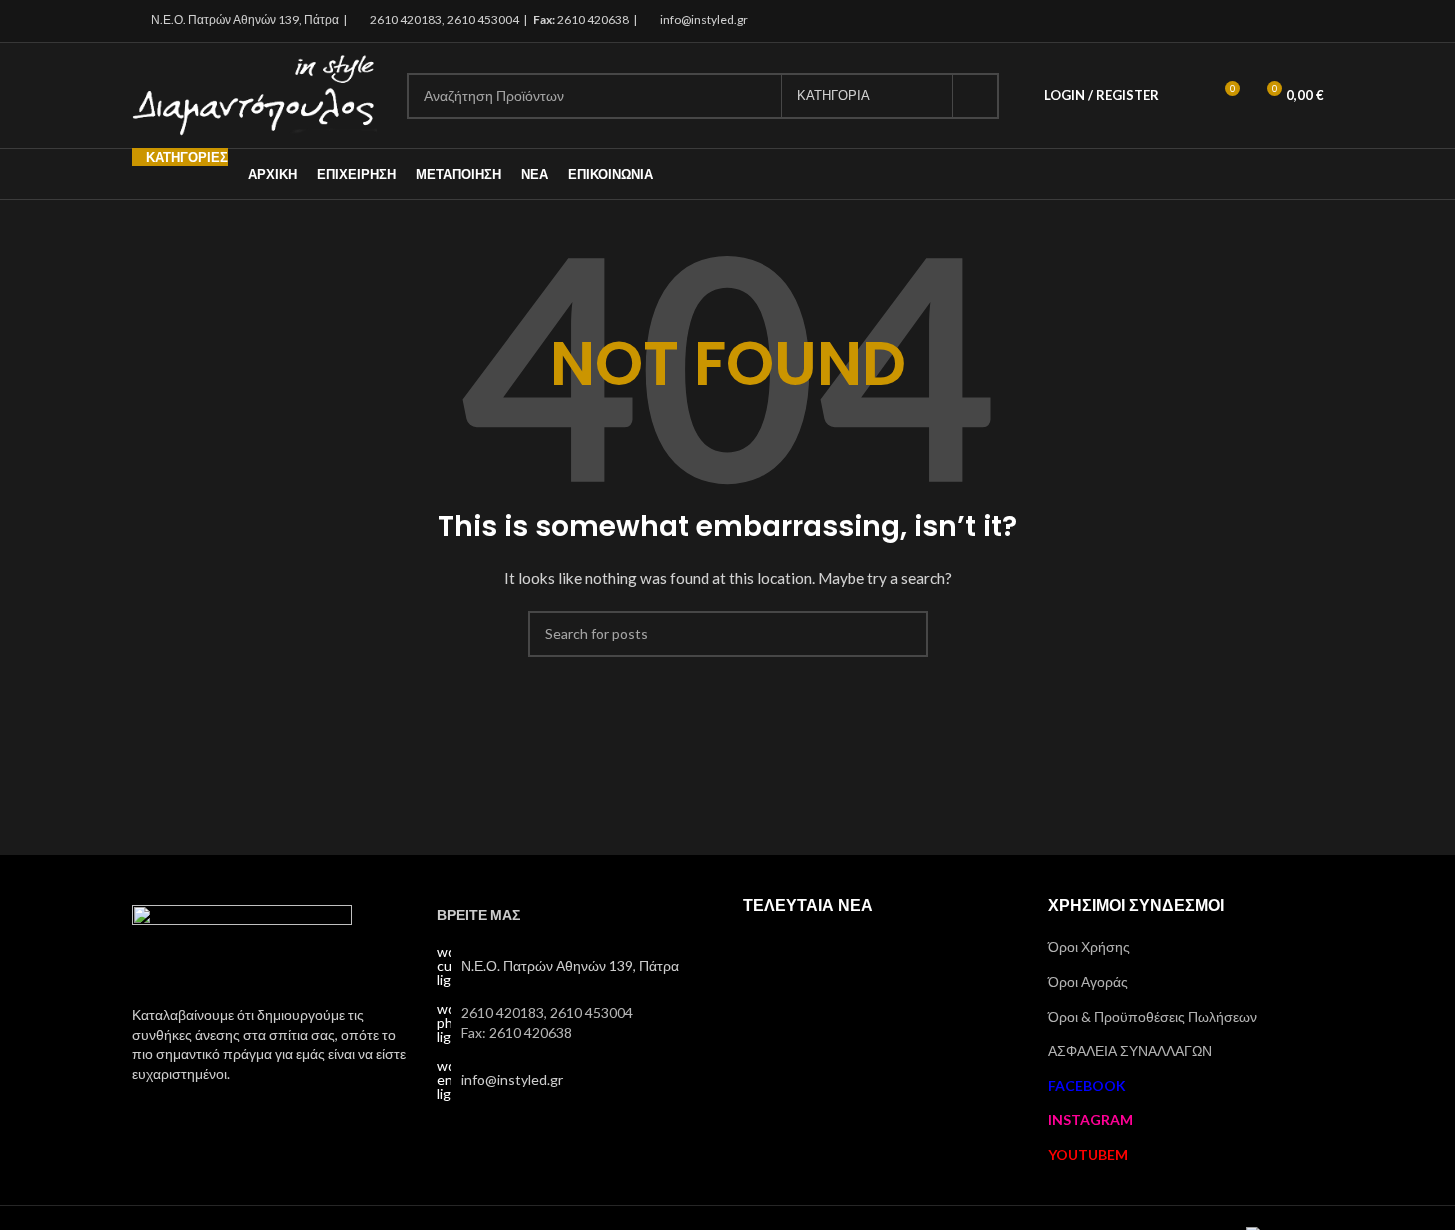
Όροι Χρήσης (1089, 946)
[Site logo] (254, 93)
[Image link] (242, 943)
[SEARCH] (976, 96)
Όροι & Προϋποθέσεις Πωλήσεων (1152, 1016)
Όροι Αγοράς (1088, 981)
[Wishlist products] (1187, 96)
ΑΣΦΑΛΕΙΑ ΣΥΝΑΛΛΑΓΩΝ (1130, 1050)
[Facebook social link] (1260, 21)
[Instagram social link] (1285, 21)
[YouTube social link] (1310, 21)
